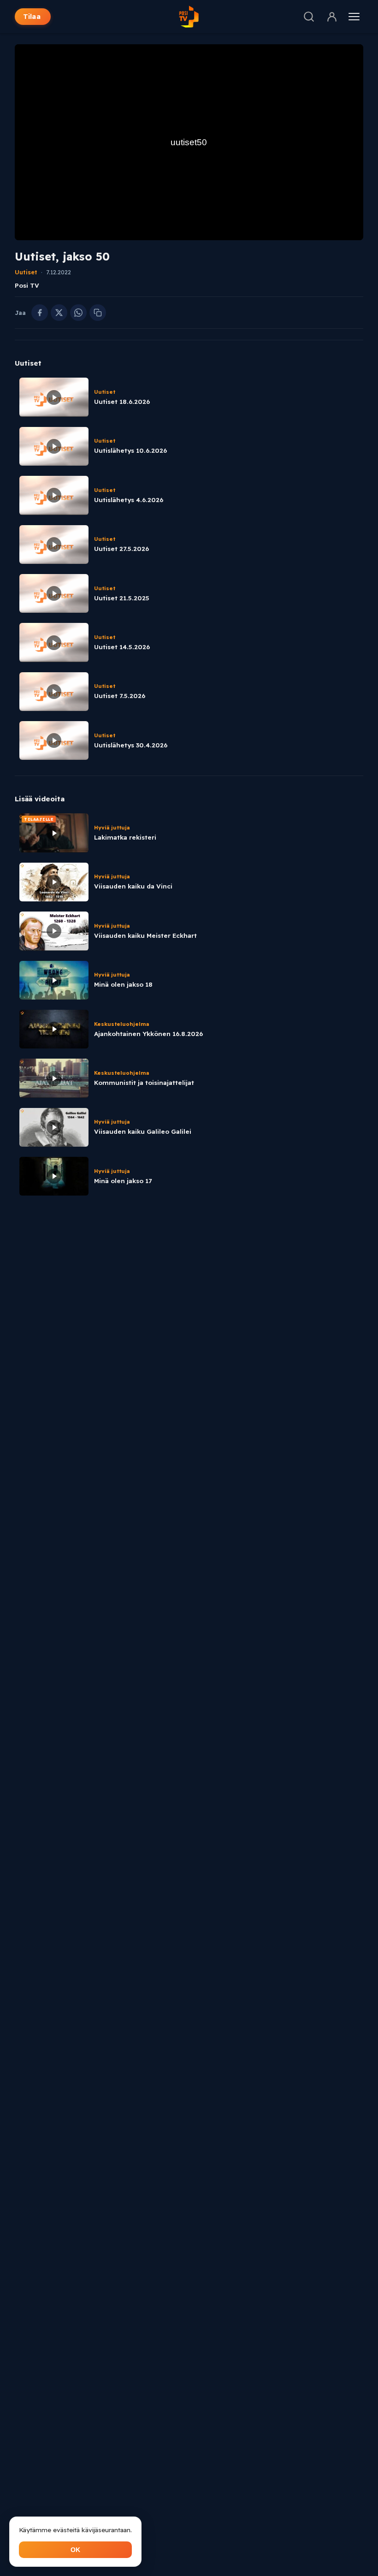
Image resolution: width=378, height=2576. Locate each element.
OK (75, 2550)
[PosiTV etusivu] (189, 17)
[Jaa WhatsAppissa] (78, 313)
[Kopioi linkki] (98, 313)
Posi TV (27, 285)
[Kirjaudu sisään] (332, 17)
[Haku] (309, 17)
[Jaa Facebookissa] (40, 313)
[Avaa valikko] (354, 17)
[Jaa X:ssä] (59, 313)
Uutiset (26, 272)
